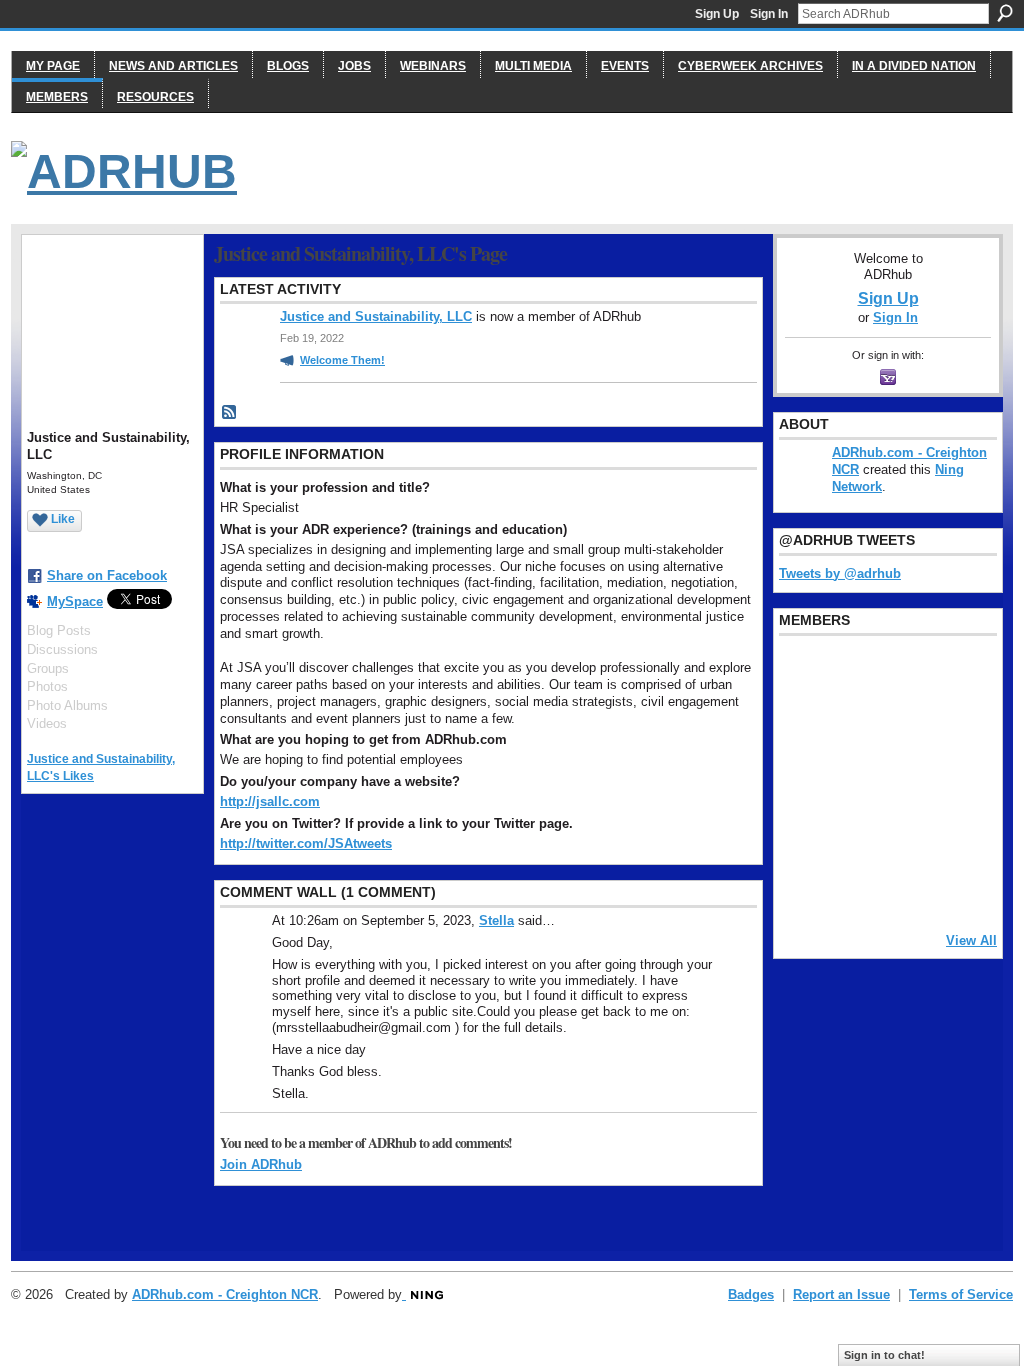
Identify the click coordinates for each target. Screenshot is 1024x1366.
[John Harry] (905, 727)
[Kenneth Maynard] (803, 889)
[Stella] (854, 835)
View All (971, 940)
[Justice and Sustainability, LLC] (854, 889)
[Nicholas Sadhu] (905, 835)
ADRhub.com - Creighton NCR (225, 1294)
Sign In (769, 14)
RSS (230, 413)
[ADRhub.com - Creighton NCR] (854, 673)
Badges (751, 1294)
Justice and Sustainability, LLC (376, 316)
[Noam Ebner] (803, 781)
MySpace (75, 601)
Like (63, 519)
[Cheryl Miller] (956, 889)
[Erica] (803, 835)
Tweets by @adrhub (840, 573)
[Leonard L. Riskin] (803, 727)
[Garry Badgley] (956, 673)
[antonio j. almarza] (854, 781)
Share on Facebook (107, 575)
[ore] (905, 889)
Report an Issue (841, 1294)
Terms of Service (961, 1294)
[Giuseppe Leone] (905, 781)
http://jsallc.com (270, 801)
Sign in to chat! (884, 1355)
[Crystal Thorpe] (956, 781)
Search (1005, 13)
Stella (496, 920)
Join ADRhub (261, 1164)
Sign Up (717, 14)
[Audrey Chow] (905, 673)
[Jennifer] (854, 727)
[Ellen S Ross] (956, 835)
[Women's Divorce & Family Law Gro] (956, 727)
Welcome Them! (342, 360)
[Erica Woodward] (803, 673)
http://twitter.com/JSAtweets (306, 843)
